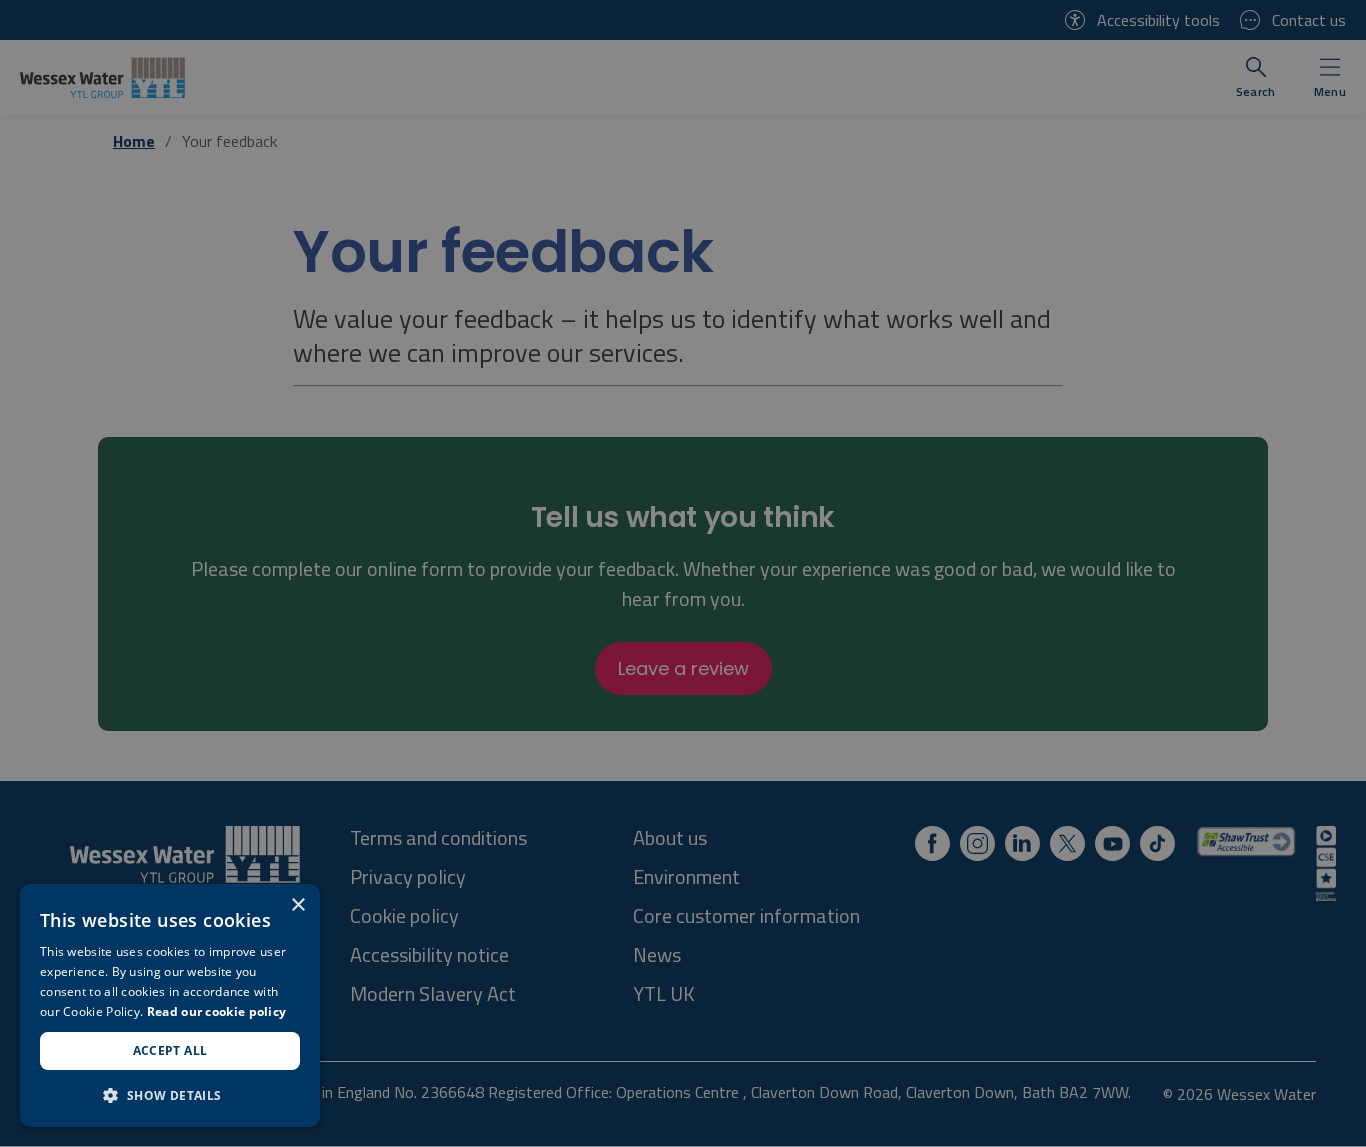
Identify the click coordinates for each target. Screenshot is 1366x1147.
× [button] (297, 905)
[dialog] (170, 1005)
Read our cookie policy (217, 1011)
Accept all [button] (170, 1050)
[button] (170, 1095)
